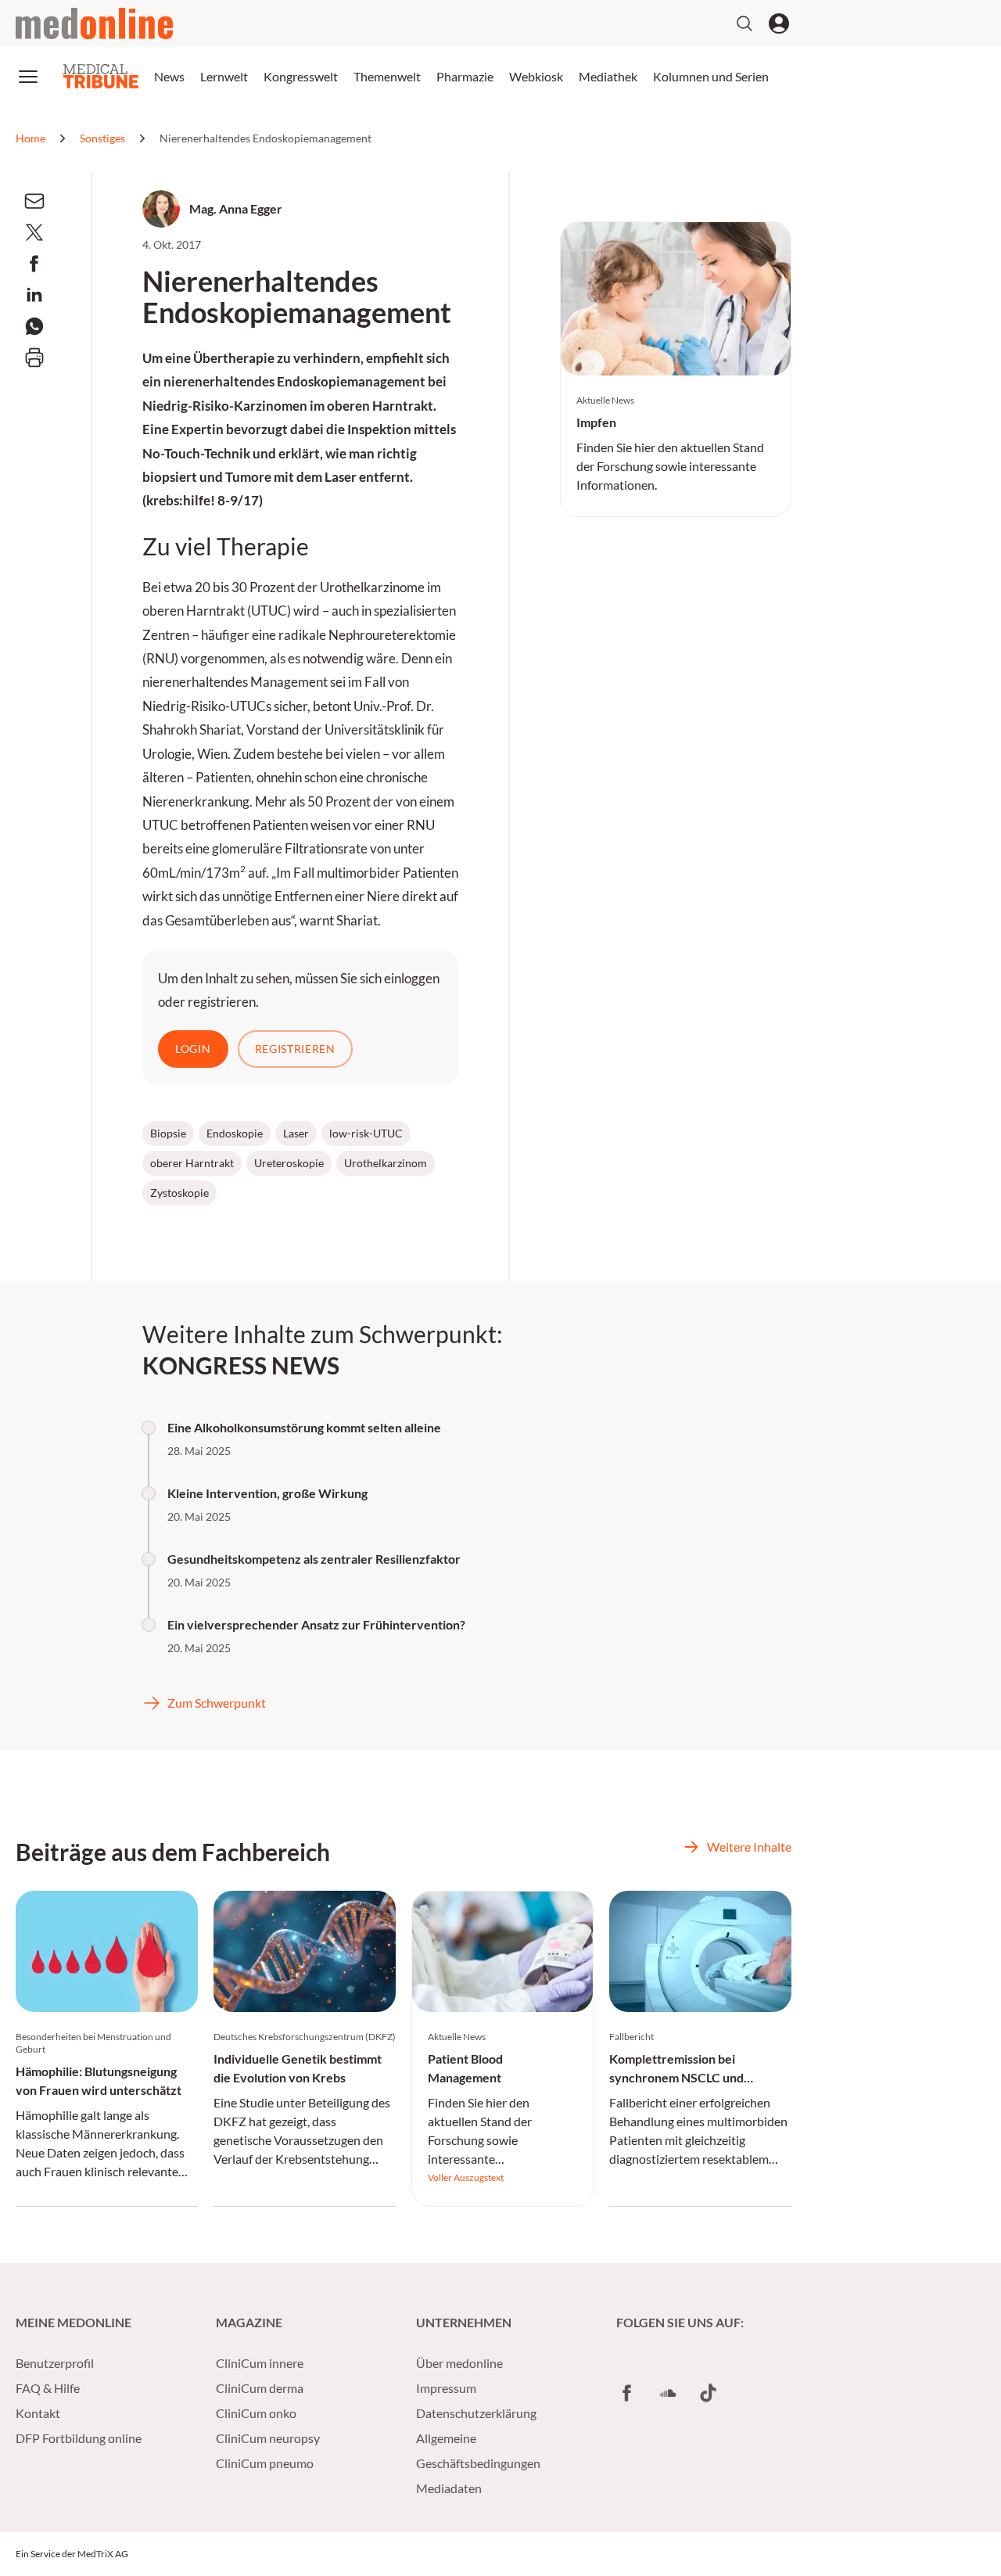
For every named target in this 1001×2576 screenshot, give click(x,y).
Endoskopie (235, 1133)
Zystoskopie (179, 1193)
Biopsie (168, 1133)
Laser (296, 1133)
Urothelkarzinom (386, 1163)
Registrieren (295, 1049)
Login (193, 1049)
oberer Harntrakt (192, 1163)
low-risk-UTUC (366, 1133)
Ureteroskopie (289, 1163)
